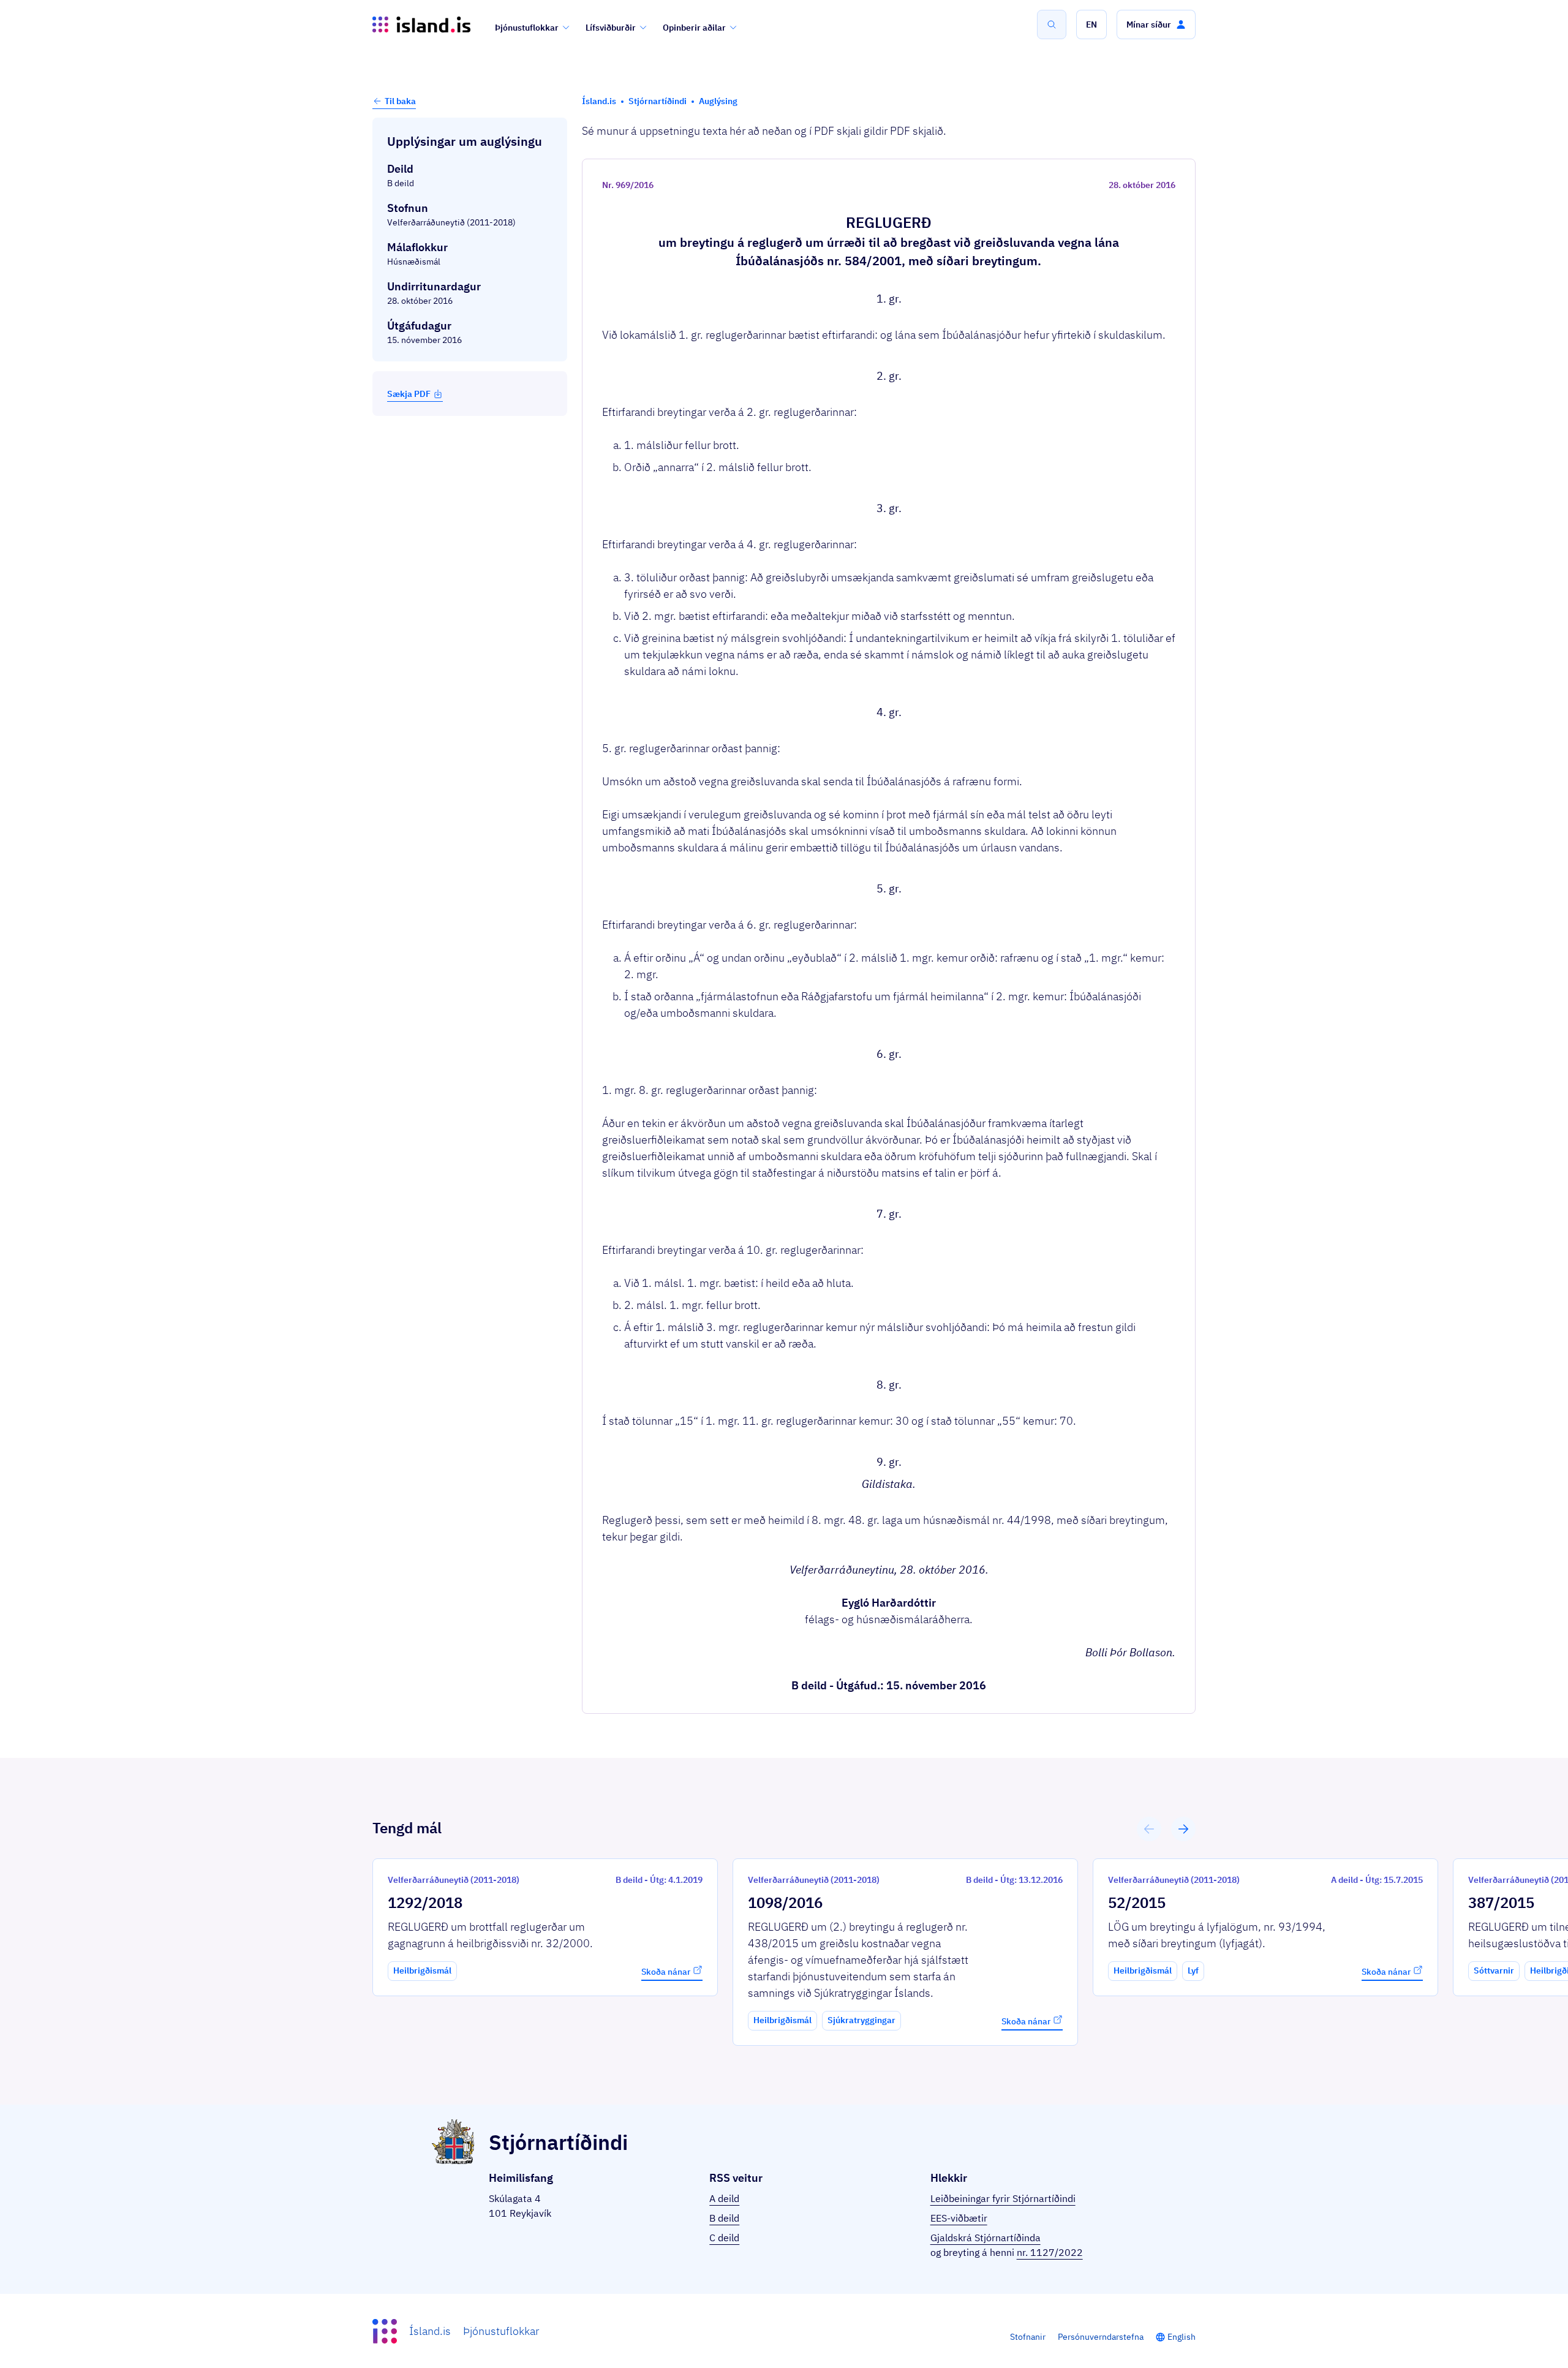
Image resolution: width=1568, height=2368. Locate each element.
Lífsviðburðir (611, 28)
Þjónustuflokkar (527, 28)
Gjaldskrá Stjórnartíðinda (986, 2238)
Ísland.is (430, 2331)
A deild (724, 2198)
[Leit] (1052, 25)
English (1182, 2337)
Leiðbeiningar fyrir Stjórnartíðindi (1003, 2198)
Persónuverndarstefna (1101, 2337)
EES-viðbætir (959, 2218)
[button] (1091, 25)
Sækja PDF (409, 394)
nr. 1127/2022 (1050, 2252)
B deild (724, 2218)
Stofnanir (1028, 2337)
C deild (724, 2238)
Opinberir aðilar (694, 28)
